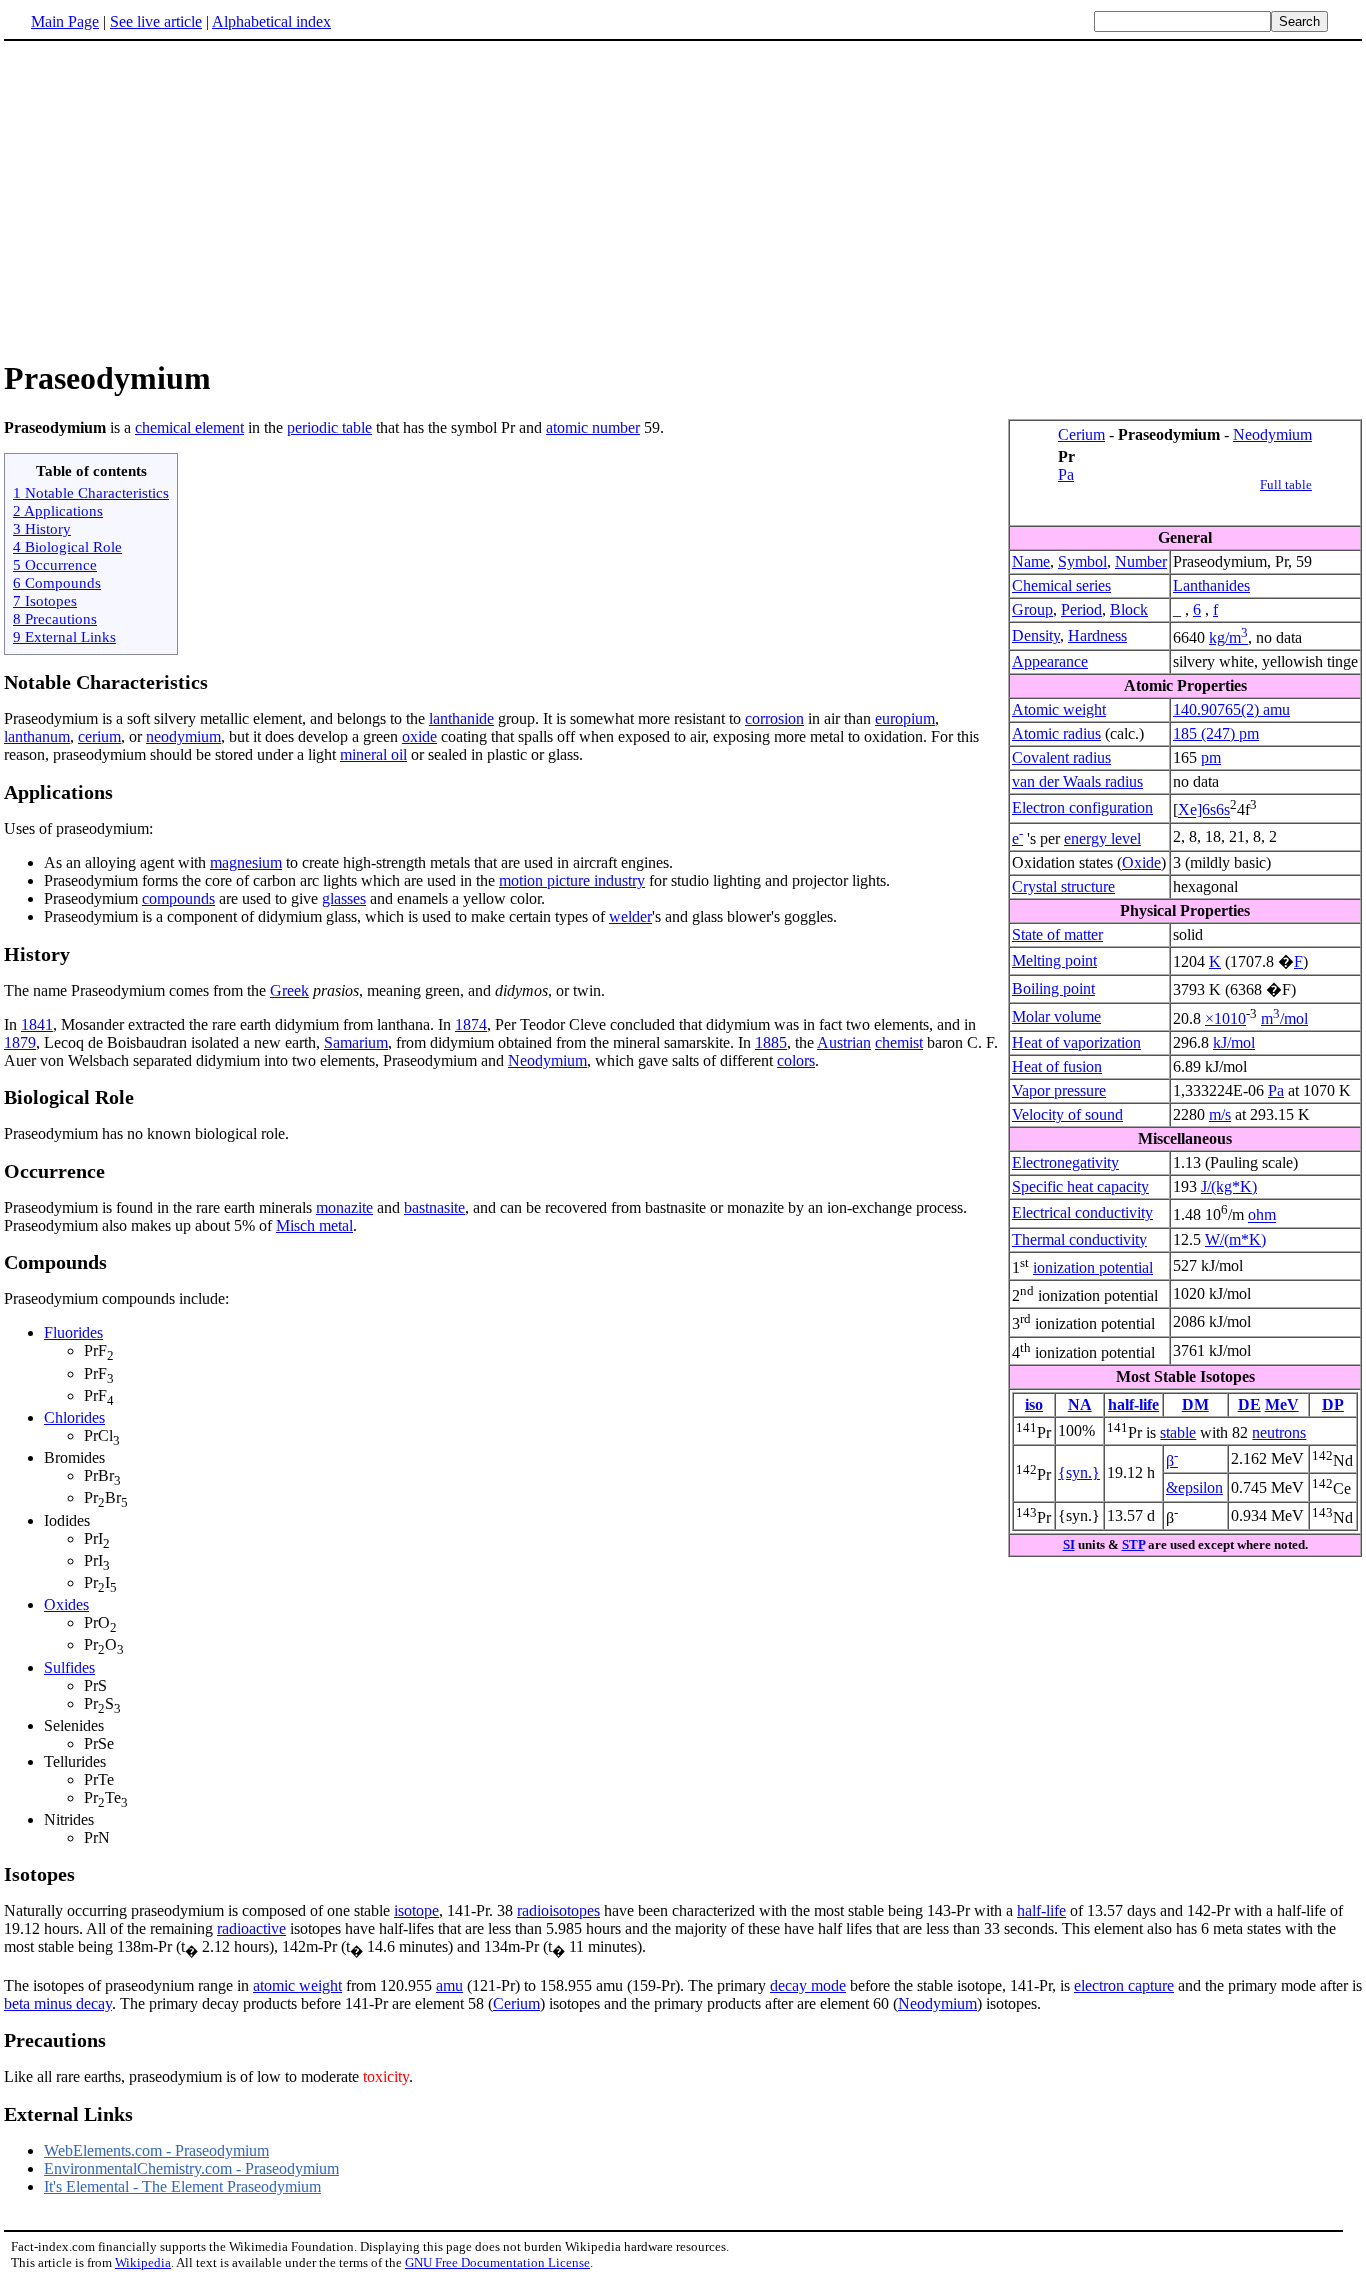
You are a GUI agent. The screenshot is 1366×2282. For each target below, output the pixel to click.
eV (1289, 1404)
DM (1195, 1404)
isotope (416, 1910)
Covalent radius (1061, 757)
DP (1333, 1404)
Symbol (1082, 561)
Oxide (1141, 862)
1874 (471, 1024)
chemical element (189, 427)
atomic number (593, 427)
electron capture (1124, 1985)
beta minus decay (58, 2003)
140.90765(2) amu (1231, 709)
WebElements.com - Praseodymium (156, 2150)
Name (1031, 561)
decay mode (808, 1985)
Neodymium (1272, 434)
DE (1249, 1404)
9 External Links (64, 636)
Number (1141, 561)
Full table (1286, 484)
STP (1133, 1544)
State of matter (1057, 934)
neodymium (183, 736)
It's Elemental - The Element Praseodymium (182, 2186)
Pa (1066, 474)
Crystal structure (1063, 886)
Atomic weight (1059, 709)
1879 (20, 1042)
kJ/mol (1234, 1042)
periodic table (329, 427)
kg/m (1228, 637)
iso (1034, 1404)
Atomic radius (1056, 733)
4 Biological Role (67, 546)
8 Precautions (55, 618)
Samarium (356, 1042)
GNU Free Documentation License (497, 2262)
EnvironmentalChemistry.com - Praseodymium (191, 2168)
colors (796, 1060)
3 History (42, 528)
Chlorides (74, 1417)
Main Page (65, 21)
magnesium (246, 862)
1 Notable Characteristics (91, 492)
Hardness (1097, 635)
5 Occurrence (55, 564)
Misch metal (314, 1225)
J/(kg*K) (1229, 1186)
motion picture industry (572, 880)
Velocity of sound (1067, 1114)
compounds (178, 898)
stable (1178, 1432)
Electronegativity (1065, 1162)
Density (1036, 635)
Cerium (1081, 434)
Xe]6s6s (1204, 810)
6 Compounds (57, 582)
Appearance (1050, 661)
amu (449, 1985)
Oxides (66, 1604)
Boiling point (1053, 988)
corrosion (774, 718)
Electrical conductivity (1082, 1212)
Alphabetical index (271, 21)
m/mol (1284, 1018)
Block (1129, 609)
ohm (1262, 1215)
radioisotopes (558, 1910)
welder (630, 916)
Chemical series (1061, 585)
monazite (344, 1207)
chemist (899, 1042)
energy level (1102, 838)
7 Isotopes (45, 600)
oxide (419, 736)
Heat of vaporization (1076, 1042)
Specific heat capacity (1080, 1186)
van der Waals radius (1077, 781)
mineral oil (373, 754)
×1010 (1225, 1018)
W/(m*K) (1235, 1239)
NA (1080, 1404)
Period (1081, 609)
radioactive (251, 1928)
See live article (156, 21)
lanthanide (461, 718)
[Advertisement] (683, 199)
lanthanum (37, 736)
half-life (1133, 1404)
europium (905, 718)
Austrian (844, 1042)
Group (1032, 609)
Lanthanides (1211, 585)
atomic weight (297, 1985)
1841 (37, 1024)
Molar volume (1056, 1016)
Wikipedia (143, 2262)
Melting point (1054, 960)
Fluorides (73, 1332)
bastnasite (434, 1207)
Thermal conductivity (1079, 1239)
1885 (771, 1042)
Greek (289, 990)
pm (1211, 757)
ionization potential (1093, 1267)
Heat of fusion (1057, 1066)
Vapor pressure (1059, 1090)
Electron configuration (1082, 807)
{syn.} (1079, 1472)
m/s (1220, 1114)
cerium (99, 736)
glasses (344, 898)
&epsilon (1194, 1487)
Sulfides (69, 1667)
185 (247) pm (1216, 733)
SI (1069, 1544)
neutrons (1279, 1432)
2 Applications (58, 510)
